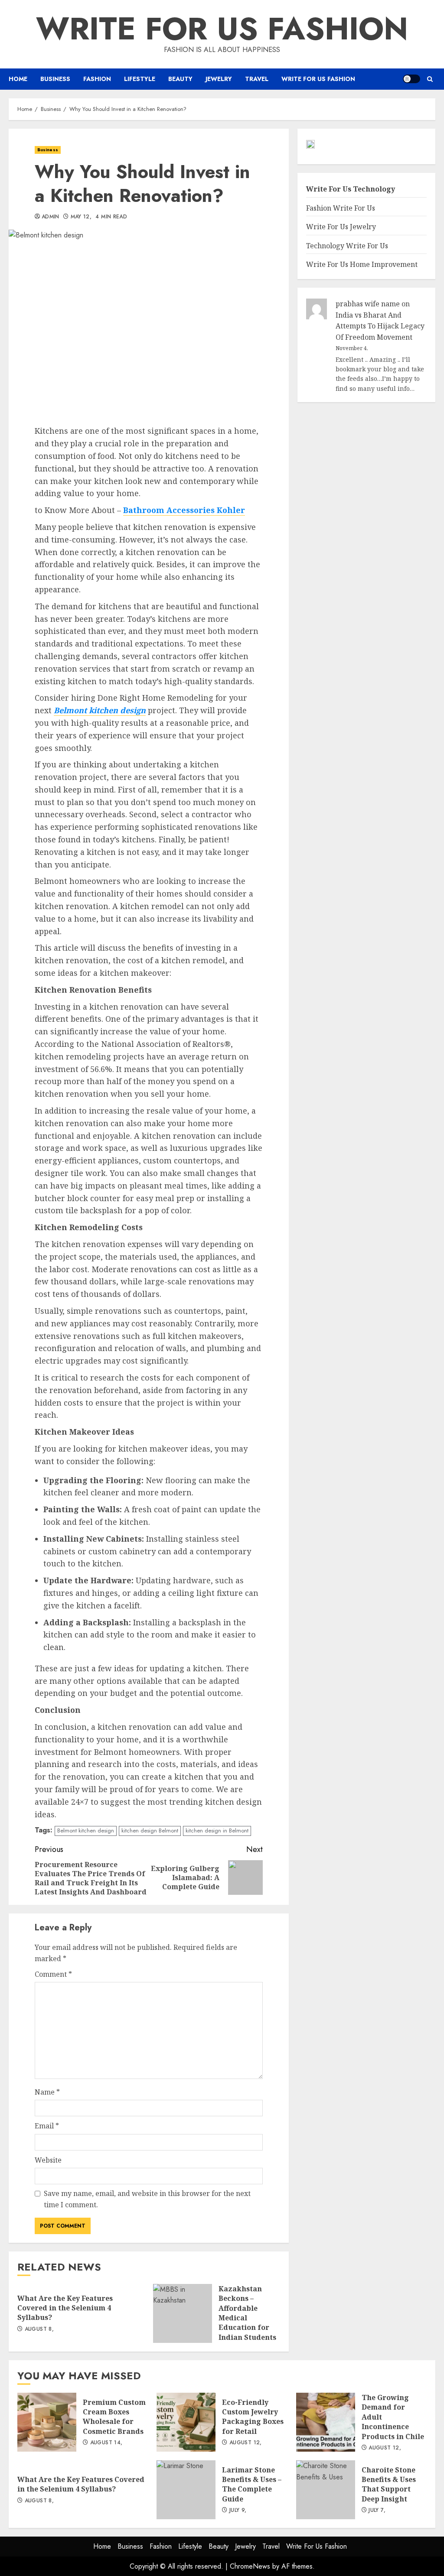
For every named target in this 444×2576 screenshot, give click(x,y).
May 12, (81, 217)
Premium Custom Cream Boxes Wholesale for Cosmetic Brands (47, 2422)
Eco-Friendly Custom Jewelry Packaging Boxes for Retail (186, 2422)
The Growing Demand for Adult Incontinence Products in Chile (326, 2422)
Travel (257, 79)
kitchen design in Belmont (217, 1830)
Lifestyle (140, 79)
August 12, (246, 2443)
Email (47, 2126)
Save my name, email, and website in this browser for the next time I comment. (147, 2199)
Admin (51, 217)
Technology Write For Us (347, 246)
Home (18, 79)
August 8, (39, 2329)
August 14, (106, 2443)
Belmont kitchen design (100, 710)
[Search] (430, 79)
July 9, (238, 2511)
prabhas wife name (368, 304)
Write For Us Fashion (222, 29)
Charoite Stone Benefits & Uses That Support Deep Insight (326, 2490)
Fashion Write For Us (341, 208)
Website (48, 2160)
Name (47, 2092)
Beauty (180, 79)
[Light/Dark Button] (411, 79)
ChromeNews (250, 2566)
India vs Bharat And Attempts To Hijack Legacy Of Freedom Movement (380, 326)
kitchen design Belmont (150, 1830)
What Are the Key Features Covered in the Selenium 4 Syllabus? (65, 2308)
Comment (53, 1974)
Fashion (97, 79)
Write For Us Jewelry (341, 227)
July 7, (377, 2511)
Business (55, 79)
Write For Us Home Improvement (362, 264)
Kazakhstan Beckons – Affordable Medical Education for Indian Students (183, 2313)
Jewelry (219, 79)
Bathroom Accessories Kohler (184, 510)
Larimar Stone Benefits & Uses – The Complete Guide (186, 2490)
